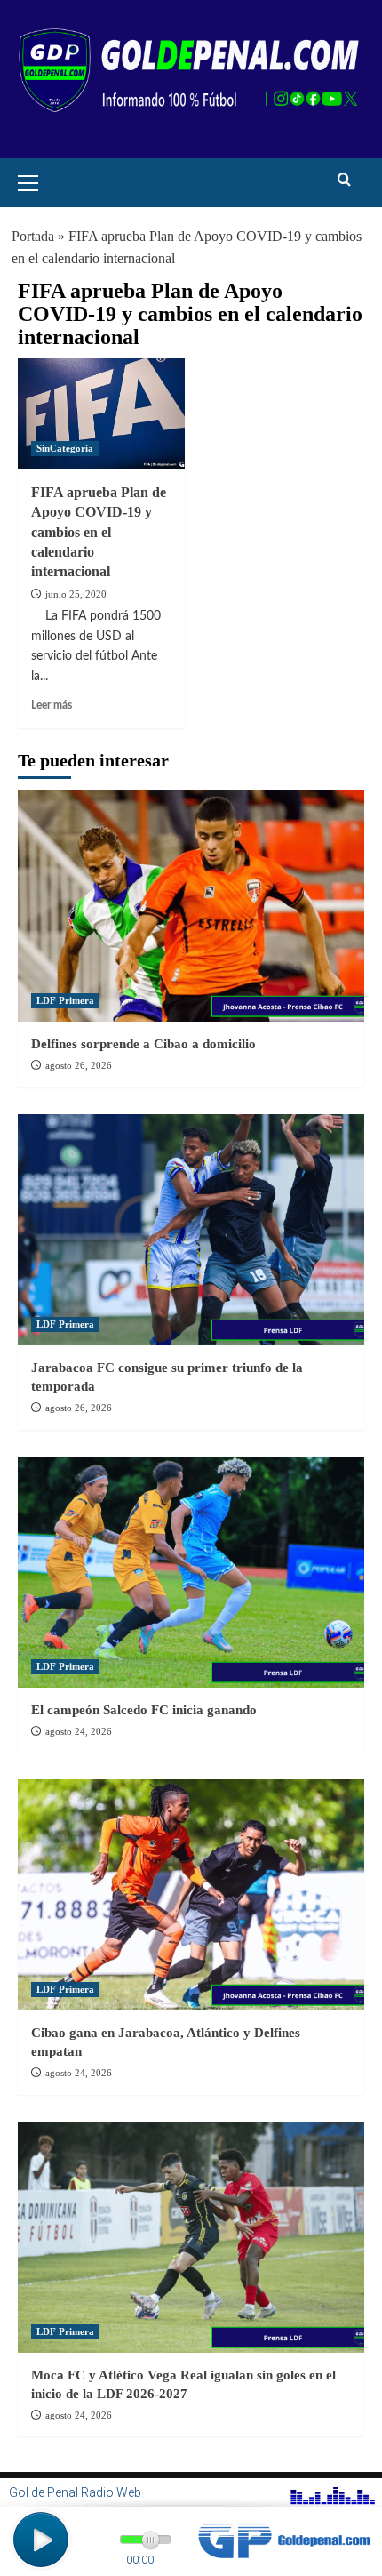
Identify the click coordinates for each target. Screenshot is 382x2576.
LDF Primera (65, 1000)
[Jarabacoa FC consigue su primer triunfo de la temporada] (191, 1230)
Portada (33, 236)
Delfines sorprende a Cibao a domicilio (143, 1044)
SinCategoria (65, 448)
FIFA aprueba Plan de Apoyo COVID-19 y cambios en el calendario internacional (99, 532)
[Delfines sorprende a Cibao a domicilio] (191, 906)
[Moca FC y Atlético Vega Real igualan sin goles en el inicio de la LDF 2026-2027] (191, 2237)
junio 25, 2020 (76, 594)
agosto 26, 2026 (79, 1065)
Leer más (52, 705)
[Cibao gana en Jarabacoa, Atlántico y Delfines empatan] (191, 1895)
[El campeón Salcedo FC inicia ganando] (191, 1572)
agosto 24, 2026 (79, 1731)
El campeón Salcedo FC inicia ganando (144, 1710)
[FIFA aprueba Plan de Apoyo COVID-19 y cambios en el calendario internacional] (101, 414)
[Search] (344, 180)
